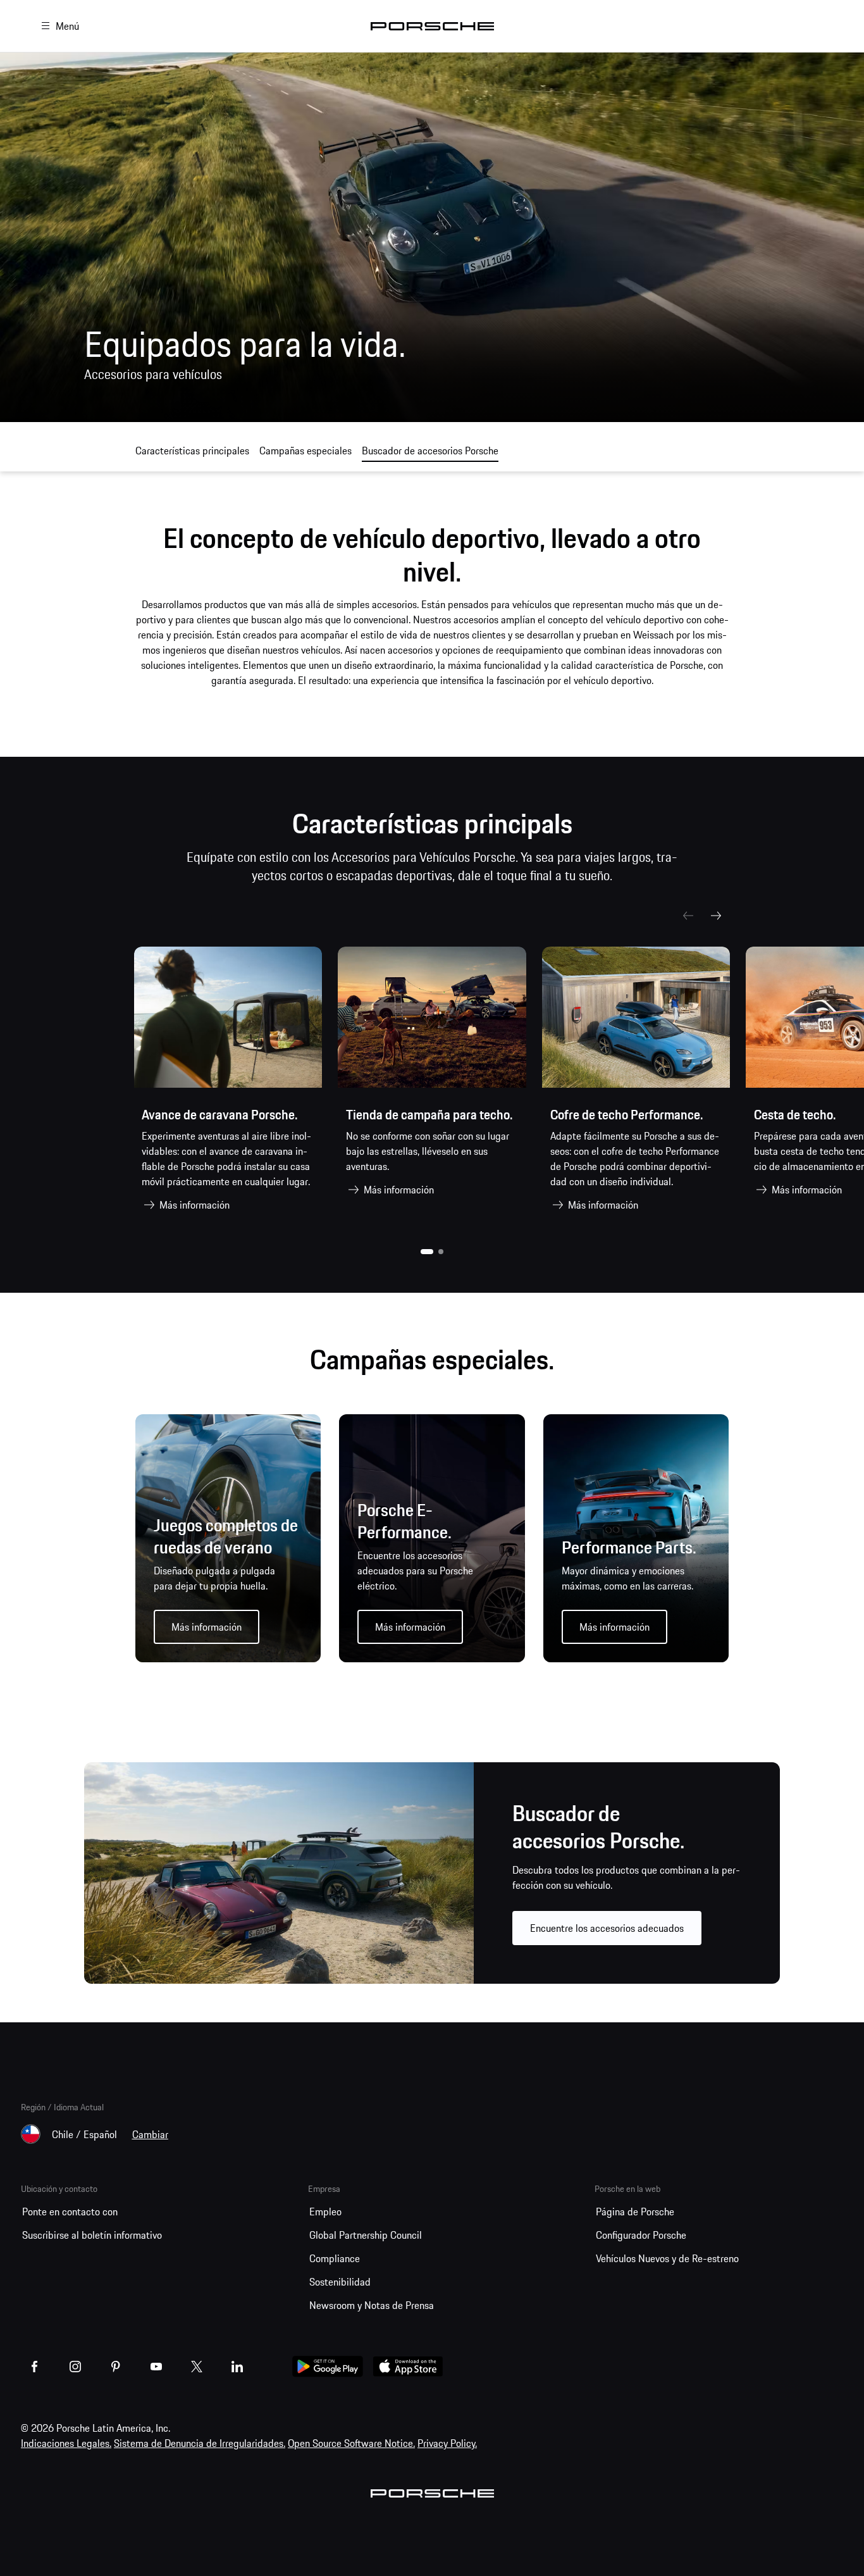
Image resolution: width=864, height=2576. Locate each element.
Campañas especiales (305, 451)
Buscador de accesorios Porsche (430, 451)
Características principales (192, 451)
